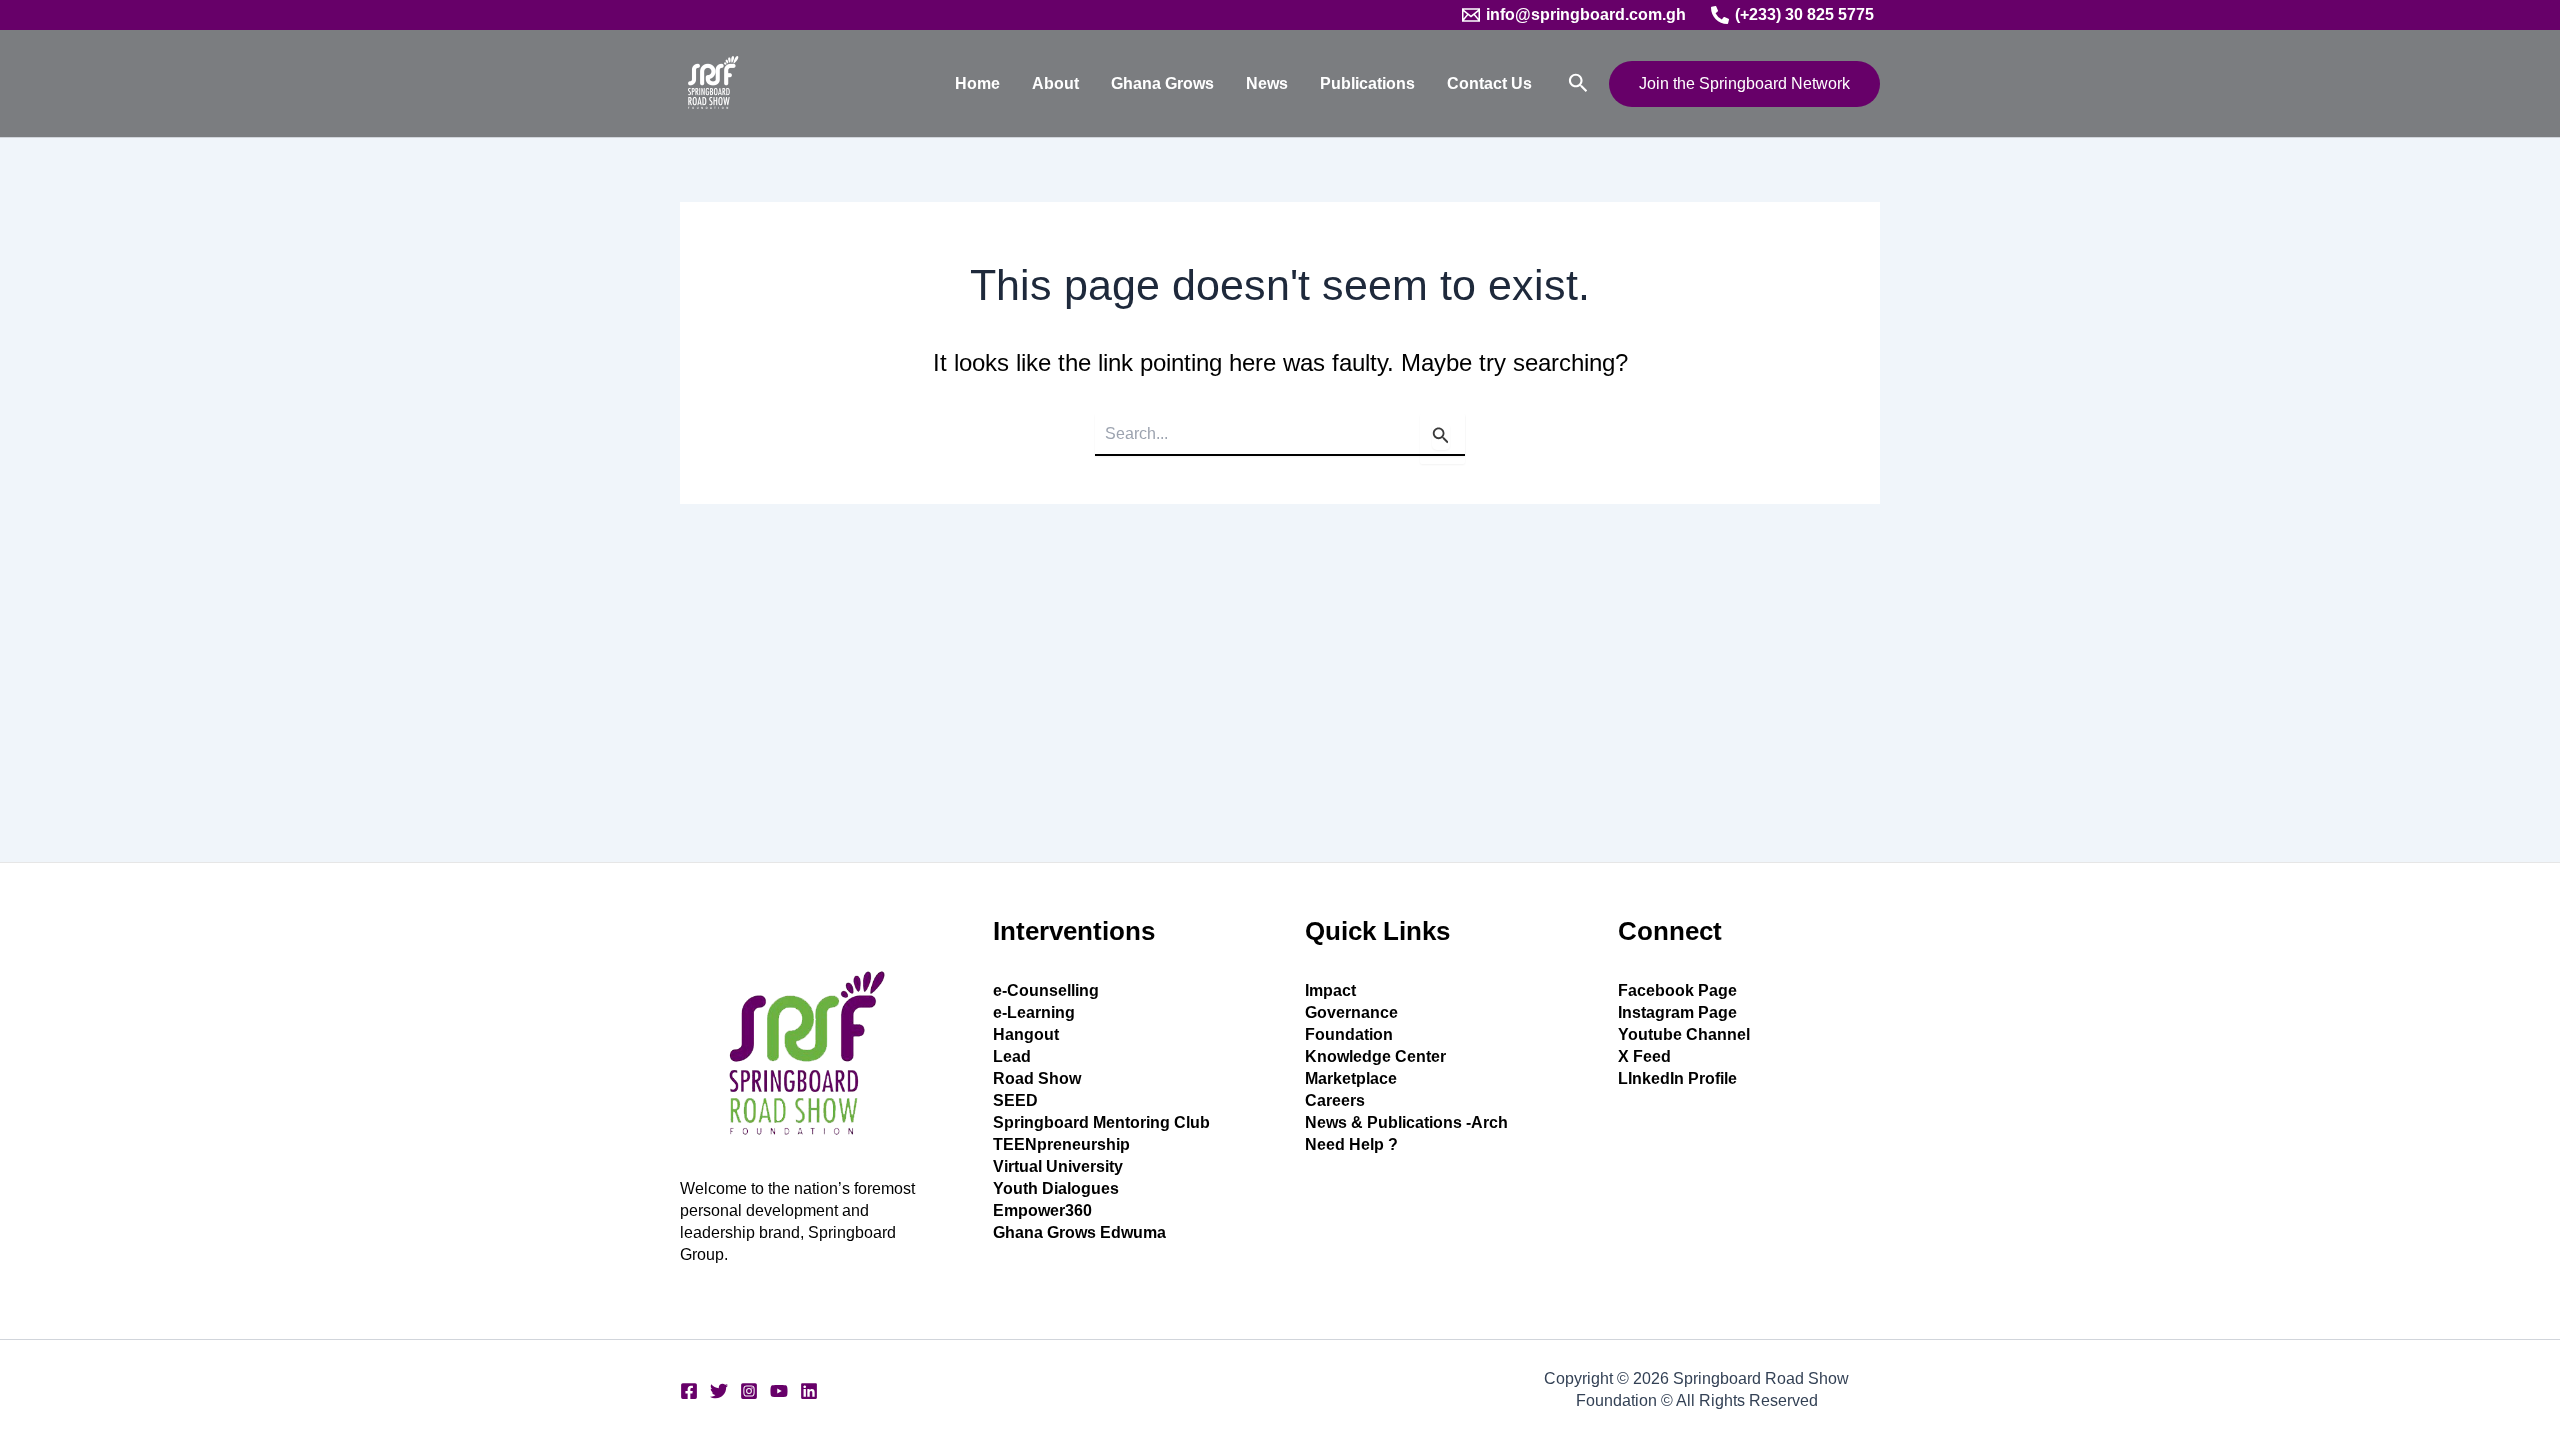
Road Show (1037, 1078)
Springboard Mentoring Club (1101, 1122)
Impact (1330, 990)
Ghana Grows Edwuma (1079, 1232)
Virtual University (1058, 1166)
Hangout (1026, 1034)
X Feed (1644, 1056)
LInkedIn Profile (1677, 1078)
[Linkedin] (809, 1391)
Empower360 (1042, 1210)
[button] (1578, 83)
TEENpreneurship (1061, 1144)
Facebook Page (1677, 990)
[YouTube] (779, 1391)
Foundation (1349, 1034)
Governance (1351, 1012)
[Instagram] (749, 1391)
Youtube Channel (1684, 1034)
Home (977, 83)
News (1267, 83)
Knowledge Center (1375, 1056)
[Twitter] (719, 1391)
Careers (1335, 1100)
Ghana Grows (1162, 83)
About (1055, 83)
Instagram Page (1677, 1012)
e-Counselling (1046, 990)
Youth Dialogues (1056, 1188)
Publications (1367, 83)
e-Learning (1034, 1012)
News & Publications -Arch (1406, 1122)
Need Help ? (1351, 1144)
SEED (1015, 1100)
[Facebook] (689, 1391)
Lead (1012, 1056)
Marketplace (1351, 1078)
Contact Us (1489, 83)
